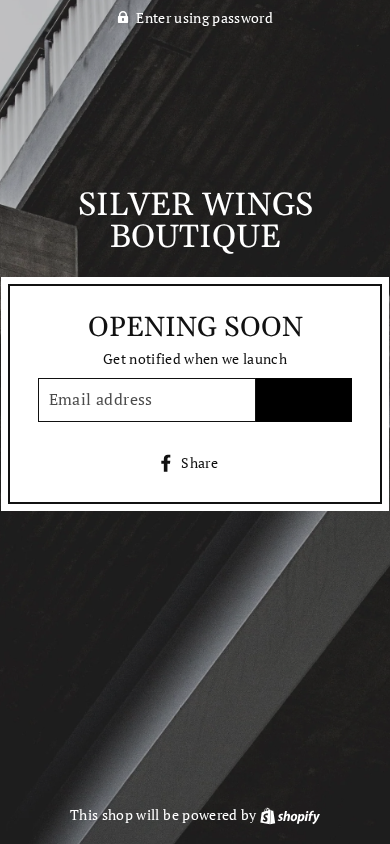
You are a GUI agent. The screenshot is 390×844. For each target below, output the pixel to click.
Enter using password (204, 18)
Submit (304, 399)
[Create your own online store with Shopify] (290, 815)
